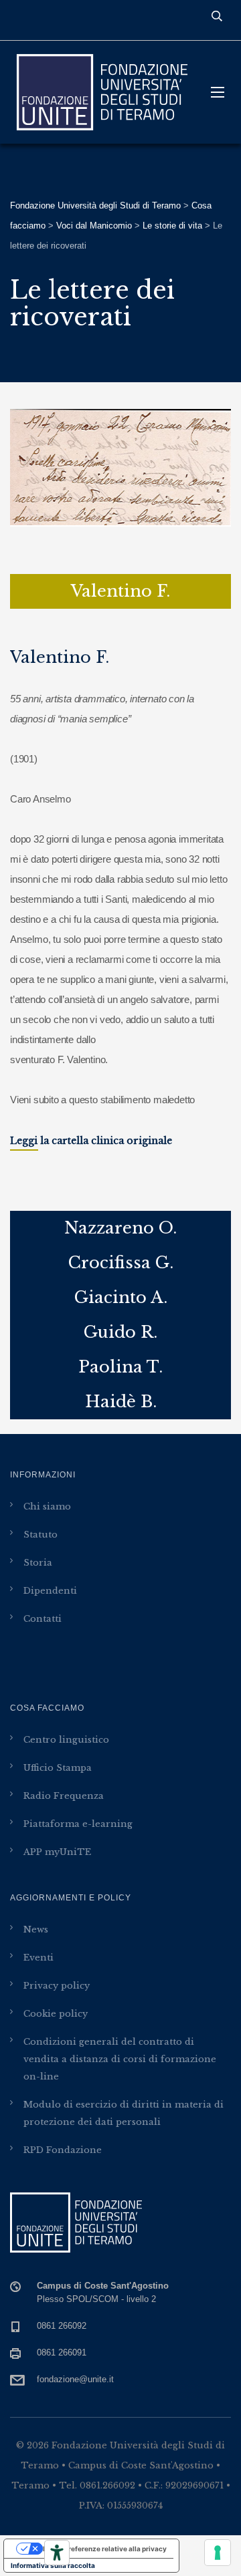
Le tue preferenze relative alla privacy (105, 2549)
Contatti (43, 1619)
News (36, 1929)
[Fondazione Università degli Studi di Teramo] (100, 92)
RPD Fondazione (63, 2150)
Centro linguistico (66, 1740)
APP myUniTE (57, 1852)
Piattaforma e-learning (78, 1824)
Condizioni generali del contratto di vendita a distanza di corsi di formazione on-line (120, 2059)
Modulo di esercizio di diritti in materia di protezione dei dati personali (124, 2113)
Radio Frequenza (64, 1796)
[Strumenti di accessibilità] (57, 2553)
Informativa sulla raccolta (53, 2565)
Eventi (38, 1958)
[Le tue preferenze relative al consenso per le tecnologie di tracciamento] (218, 2553)
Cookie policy (56, 2014)
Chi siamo (47, 1507)
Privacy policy (57, 1986)
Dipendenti (50, 1591)
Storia (38, 1563)
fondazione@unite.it (75, 2379)
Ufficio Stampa (58, 1768)
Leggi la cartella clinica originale (91, 1141)
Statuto (41, 1535)
